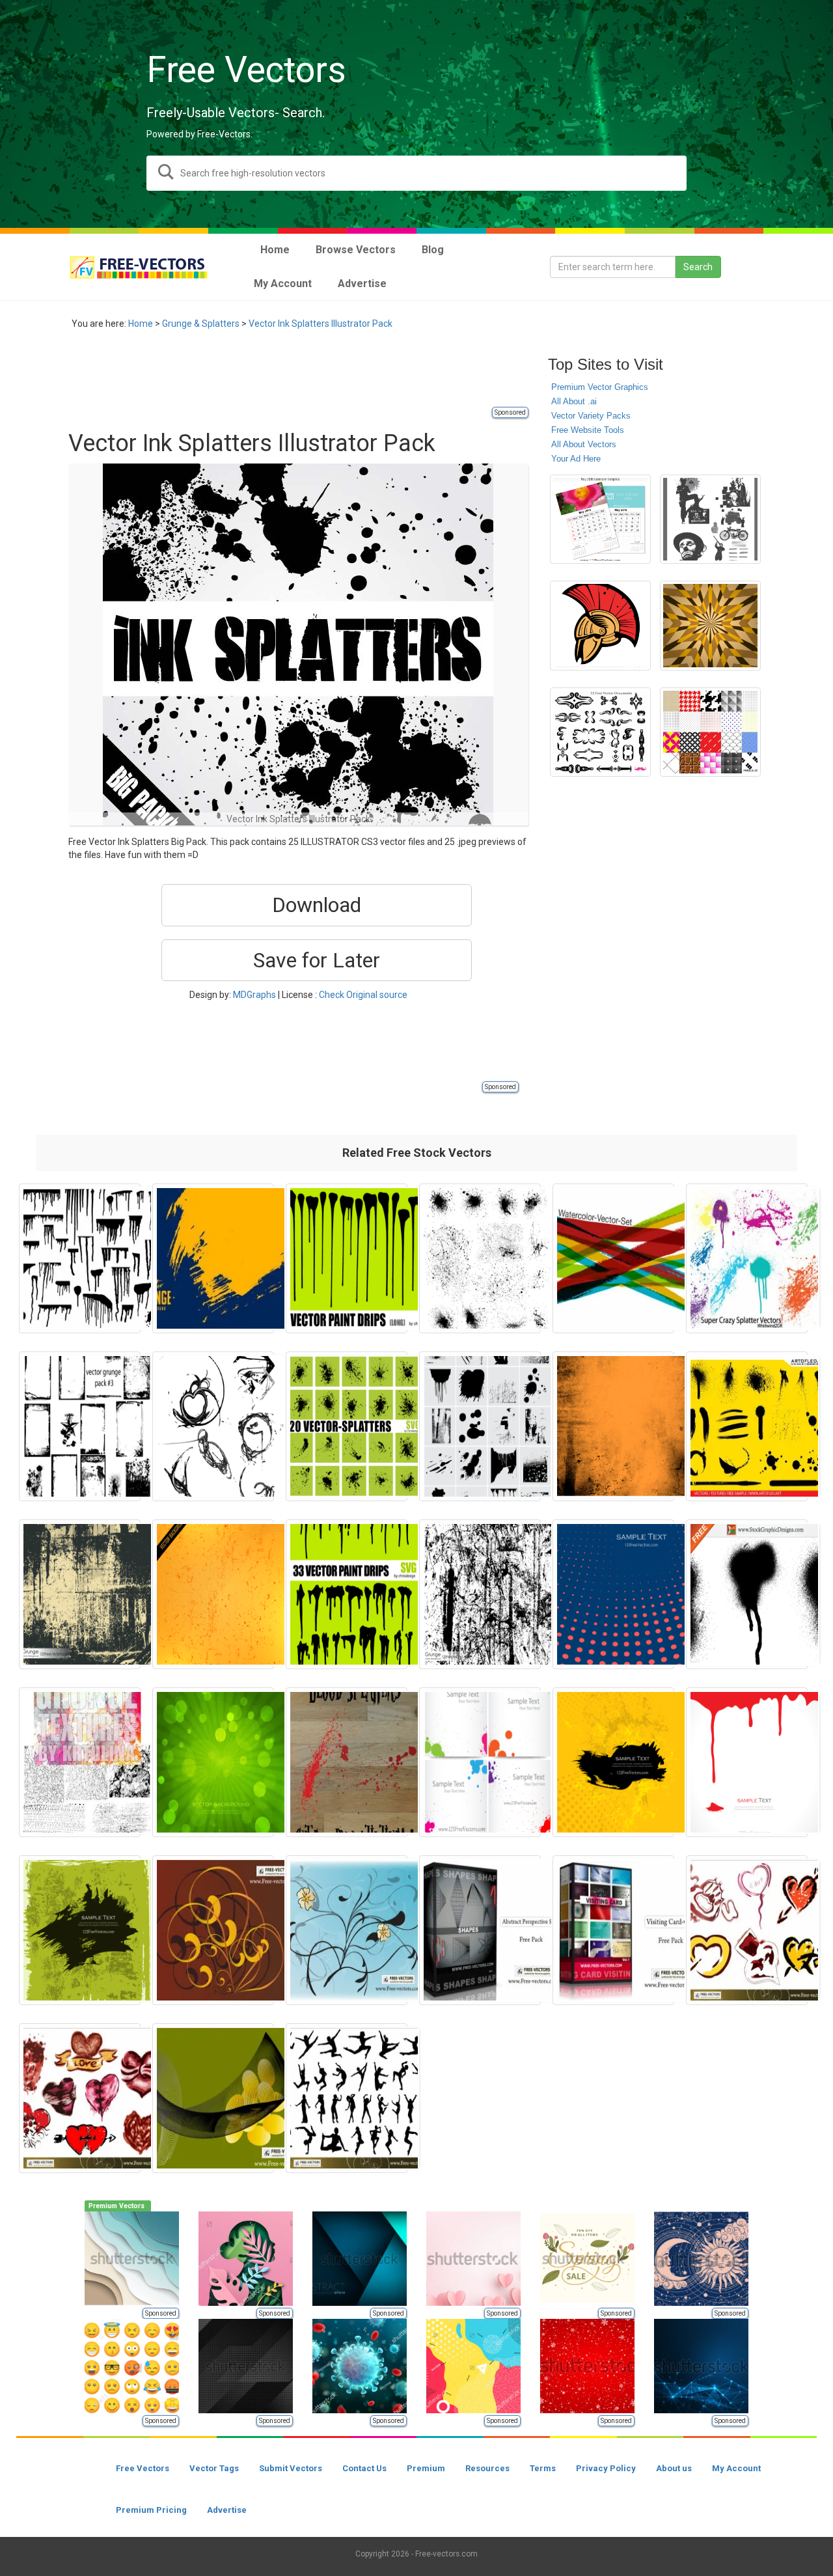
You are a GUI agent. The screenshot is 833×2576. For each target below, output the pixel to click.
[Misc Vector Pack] (710, 519)
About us (674, 2468)
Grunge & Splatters (201, 324)
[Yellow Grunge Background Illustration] (613, 1762)
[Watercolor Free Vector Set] (613, 1258)
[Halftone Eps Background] (613, 1594)
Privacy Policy (606, 2468)
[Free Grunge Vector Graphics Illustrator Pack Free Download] (80, 1426)
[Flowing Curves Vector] (213, 2098)
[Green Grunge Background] (213, 1762)
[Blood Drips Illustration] (747, 1762)
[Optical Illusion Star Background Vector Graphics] (710, 626)
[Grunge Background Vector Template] (80, 1594)
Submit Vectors (291, 2468)
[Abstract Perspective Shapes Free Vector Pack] (480, 1930)
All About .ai (574, 401)
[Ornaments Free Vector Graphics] (600, 732)
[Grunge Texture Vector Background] (480, 1594)
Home (141, 324)
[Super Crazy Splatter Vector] (747, 1258)
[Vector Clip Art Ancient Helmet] (600, 626)
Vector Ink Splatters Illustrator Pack (321, 324)
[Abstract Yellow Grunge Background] (213, 1594)
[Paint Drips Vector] (347, 1258)
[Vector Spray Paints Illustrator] (480, 1426)
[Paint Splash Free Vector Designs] (747, 1594)
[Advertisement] (305, 376)
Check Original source (363, 995)
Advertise (227, 2510)
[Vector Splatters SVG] (347, 1426)
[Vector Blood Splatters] (347, 1762)
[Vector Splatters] (480, 1258)
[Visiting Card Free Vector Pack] (613, 1930)
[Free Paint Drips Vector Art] (347, 1594)
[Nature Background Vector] (347, 1930)
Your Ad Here (576, 459)
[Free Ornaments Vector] (213, 1930)
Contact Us (364, 2468)
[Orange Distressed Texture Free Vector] (613, 1426)
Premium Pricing (151, 2510)
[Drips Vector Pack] (80, 1258)
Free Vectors (143, 2468)
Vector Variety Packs (591, 416)
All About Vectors (584, 444)
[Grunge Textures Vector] (80, 1762)
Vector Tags (214, 2468)
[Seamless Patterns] (710, 732)
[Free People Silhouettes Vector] (347, 2098)
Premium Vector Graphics (600, 387)
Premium (426, 2468)
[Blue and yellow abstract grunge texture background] (213, 1258)
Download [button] (317, 905)
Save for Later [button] (317, 960)
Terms (543, 2468)
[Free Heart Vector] (747, 1930)
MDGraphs (254, 995)
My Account (736, 2468)
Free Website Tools (588, 430)
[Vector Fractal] (213, 1426)
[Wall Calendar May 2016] (600, 519)
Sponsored (510, 412)
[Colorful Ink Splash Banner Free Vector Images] (480, 1762)
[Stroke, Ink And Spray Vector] (747, 1426)
